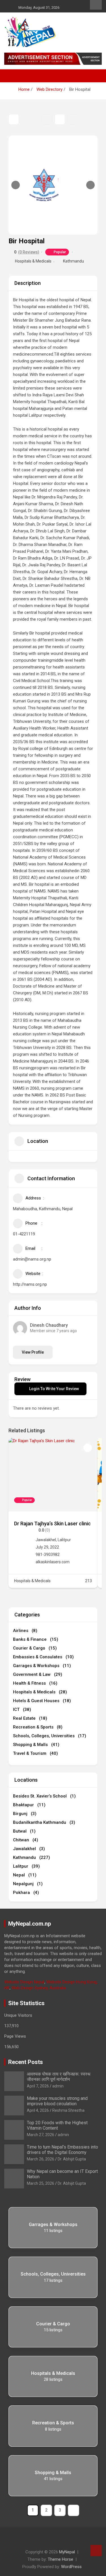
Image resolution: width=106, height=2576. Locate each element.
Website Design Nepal (24, 1982)
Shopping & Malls (53, 2473)
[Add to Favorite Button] (88, 1448)
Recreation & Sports (53, 2423)
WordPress (71, 2567)
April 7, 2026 (38, 2086)
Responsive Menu (96, 5)
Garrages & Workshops (53, 2225)
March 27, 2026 (41, 2135)
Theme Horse (60, 2559)
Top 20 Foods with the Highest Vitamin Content (57, 2125)
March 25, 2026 (41, 2183)
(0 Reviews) (29, 252)
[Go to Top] (96, 2551)
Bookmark (47, 119)
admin (58, 2086)
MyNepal (67, 2552)
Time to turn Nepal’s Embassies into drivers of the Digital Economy (62, 2150)
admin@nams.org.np (32, 1259)
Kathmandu (73, 261)
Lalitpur (64, 1540)
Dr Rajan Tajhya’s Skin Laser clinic (52, 1524)
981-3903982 (48, 1554)
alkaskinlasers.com (53, 1562)
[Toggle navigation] (11, 76)
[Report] (73, 119)
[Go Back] (14, 119)
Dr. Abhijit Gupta (72, 2159)
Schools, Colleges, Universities (53, 2274)
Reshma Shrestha (68, 2110)
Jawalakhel (46, 1540)
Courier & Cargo (53, 2324)
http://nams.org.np (30, 1284)
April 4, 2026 (38, 2110)
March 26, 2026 (41, 2159)
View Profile (33, 1352)
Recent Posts (26, 2062)
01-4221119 (24, 1234)
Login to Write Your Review (54, 1389)
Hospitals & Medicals (33, 261)
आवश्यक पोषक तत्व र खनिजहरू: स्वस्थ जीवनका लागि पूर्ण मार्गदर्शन (59, 2077)
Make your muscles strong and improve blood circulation (57, 2101)
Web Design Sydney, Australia (39, 1988)
